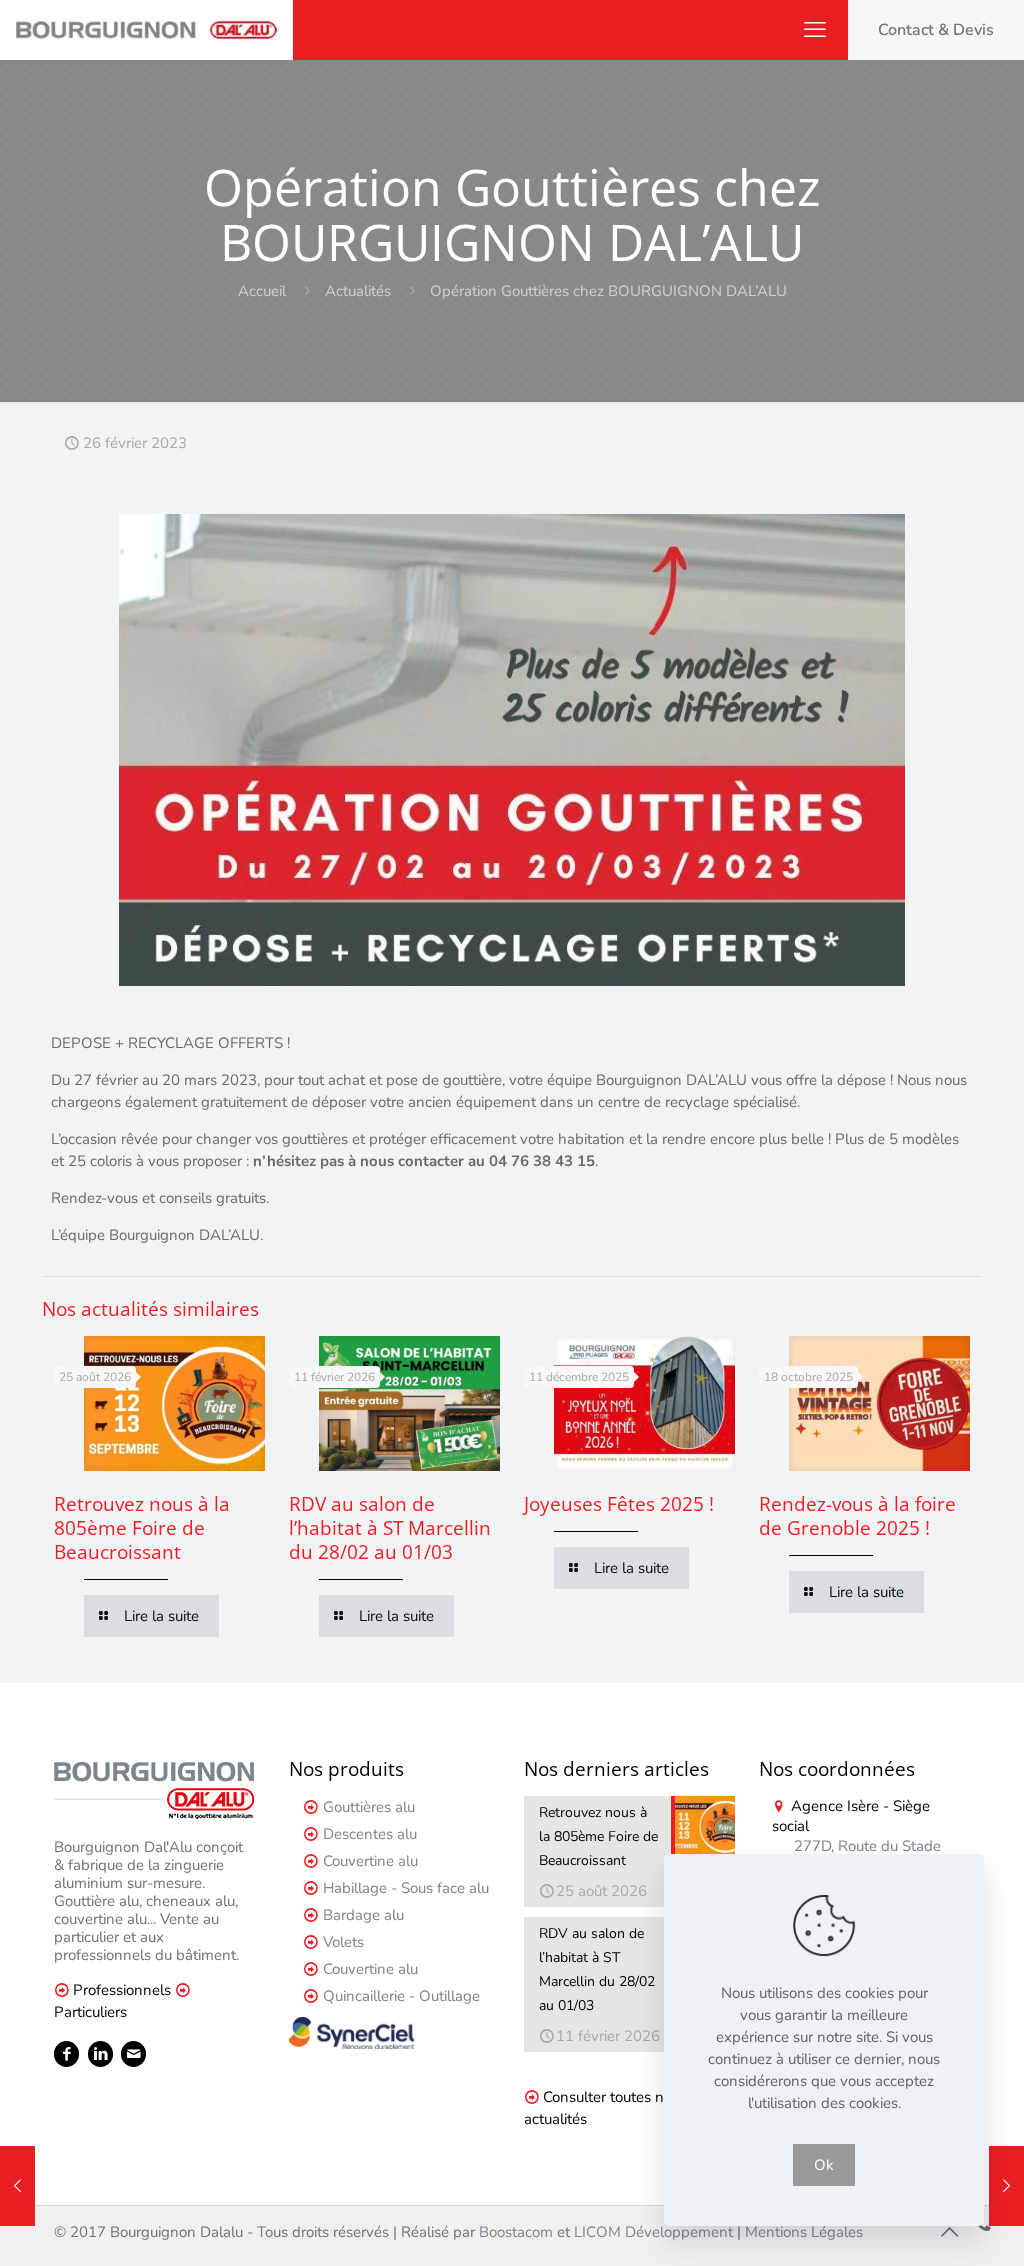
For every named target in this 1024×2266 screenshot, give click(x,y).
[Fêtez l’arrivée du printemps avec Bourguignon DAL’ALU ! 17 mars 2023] (1006, 2186)
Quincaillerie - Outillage (401, 1996)
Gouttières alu (369, 1807)
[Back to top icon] (949, 2233)
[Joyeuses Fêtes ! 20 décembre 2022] (17, 2186)
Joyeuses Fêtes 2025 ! (619, 1504)
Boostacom (516, 2232)
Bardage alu (363, 1915)
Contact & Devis (936, 30)
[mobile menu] (815, 30)
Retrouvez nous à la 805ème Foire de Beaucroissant (142, 1528)
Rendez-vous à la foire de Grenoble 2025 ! (857, 1516)
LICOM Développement (653, 2232)
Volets (343, 1942)
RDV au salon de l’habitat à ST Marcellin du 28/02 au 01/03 (390, 1528)
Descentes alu (370, 1834)
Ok (824, 2165)
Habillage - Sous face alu (406, 1888)
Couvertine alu (370, 1861)
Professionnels (122, 1990)
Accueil (262, 291)
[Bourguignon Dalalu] (146, 30)
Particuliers (90, 2012)
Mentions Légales (804, 2232)
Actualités (358, 291)
